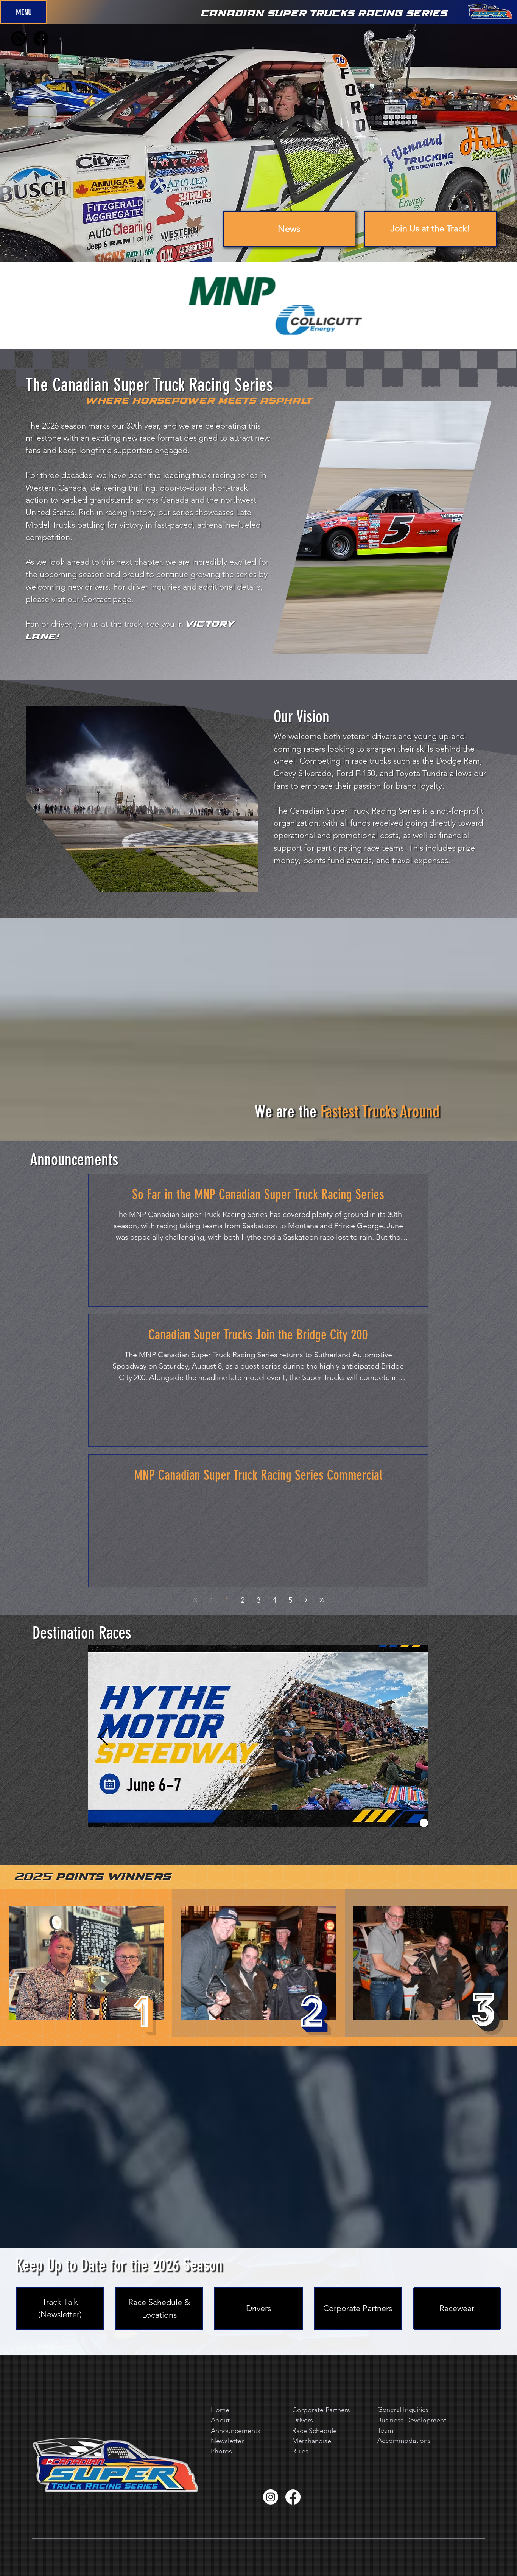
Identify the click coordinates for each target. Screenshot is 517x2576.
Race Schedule (315, 2431)
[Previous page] (211, 1600)
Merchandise (312, 2441)
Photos (221, 2451)
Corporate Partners (321, 2410)
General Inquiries (403, 2410)
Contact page (107, 599)
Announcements (236, 2431)
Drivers (303, 2420)
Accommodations (404, 2441)
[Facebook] (293, 2497)
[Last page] (322, 1600)
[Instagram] (271, 2497)
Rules (300, 2451)
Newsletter (227, 2441)
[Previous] (103, 1737)
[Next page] (306, 1600)
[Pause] (424, 1823)
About (220, 2420)
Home (220, 2410)
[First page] (195, 1600)
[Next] (413, 1737)
